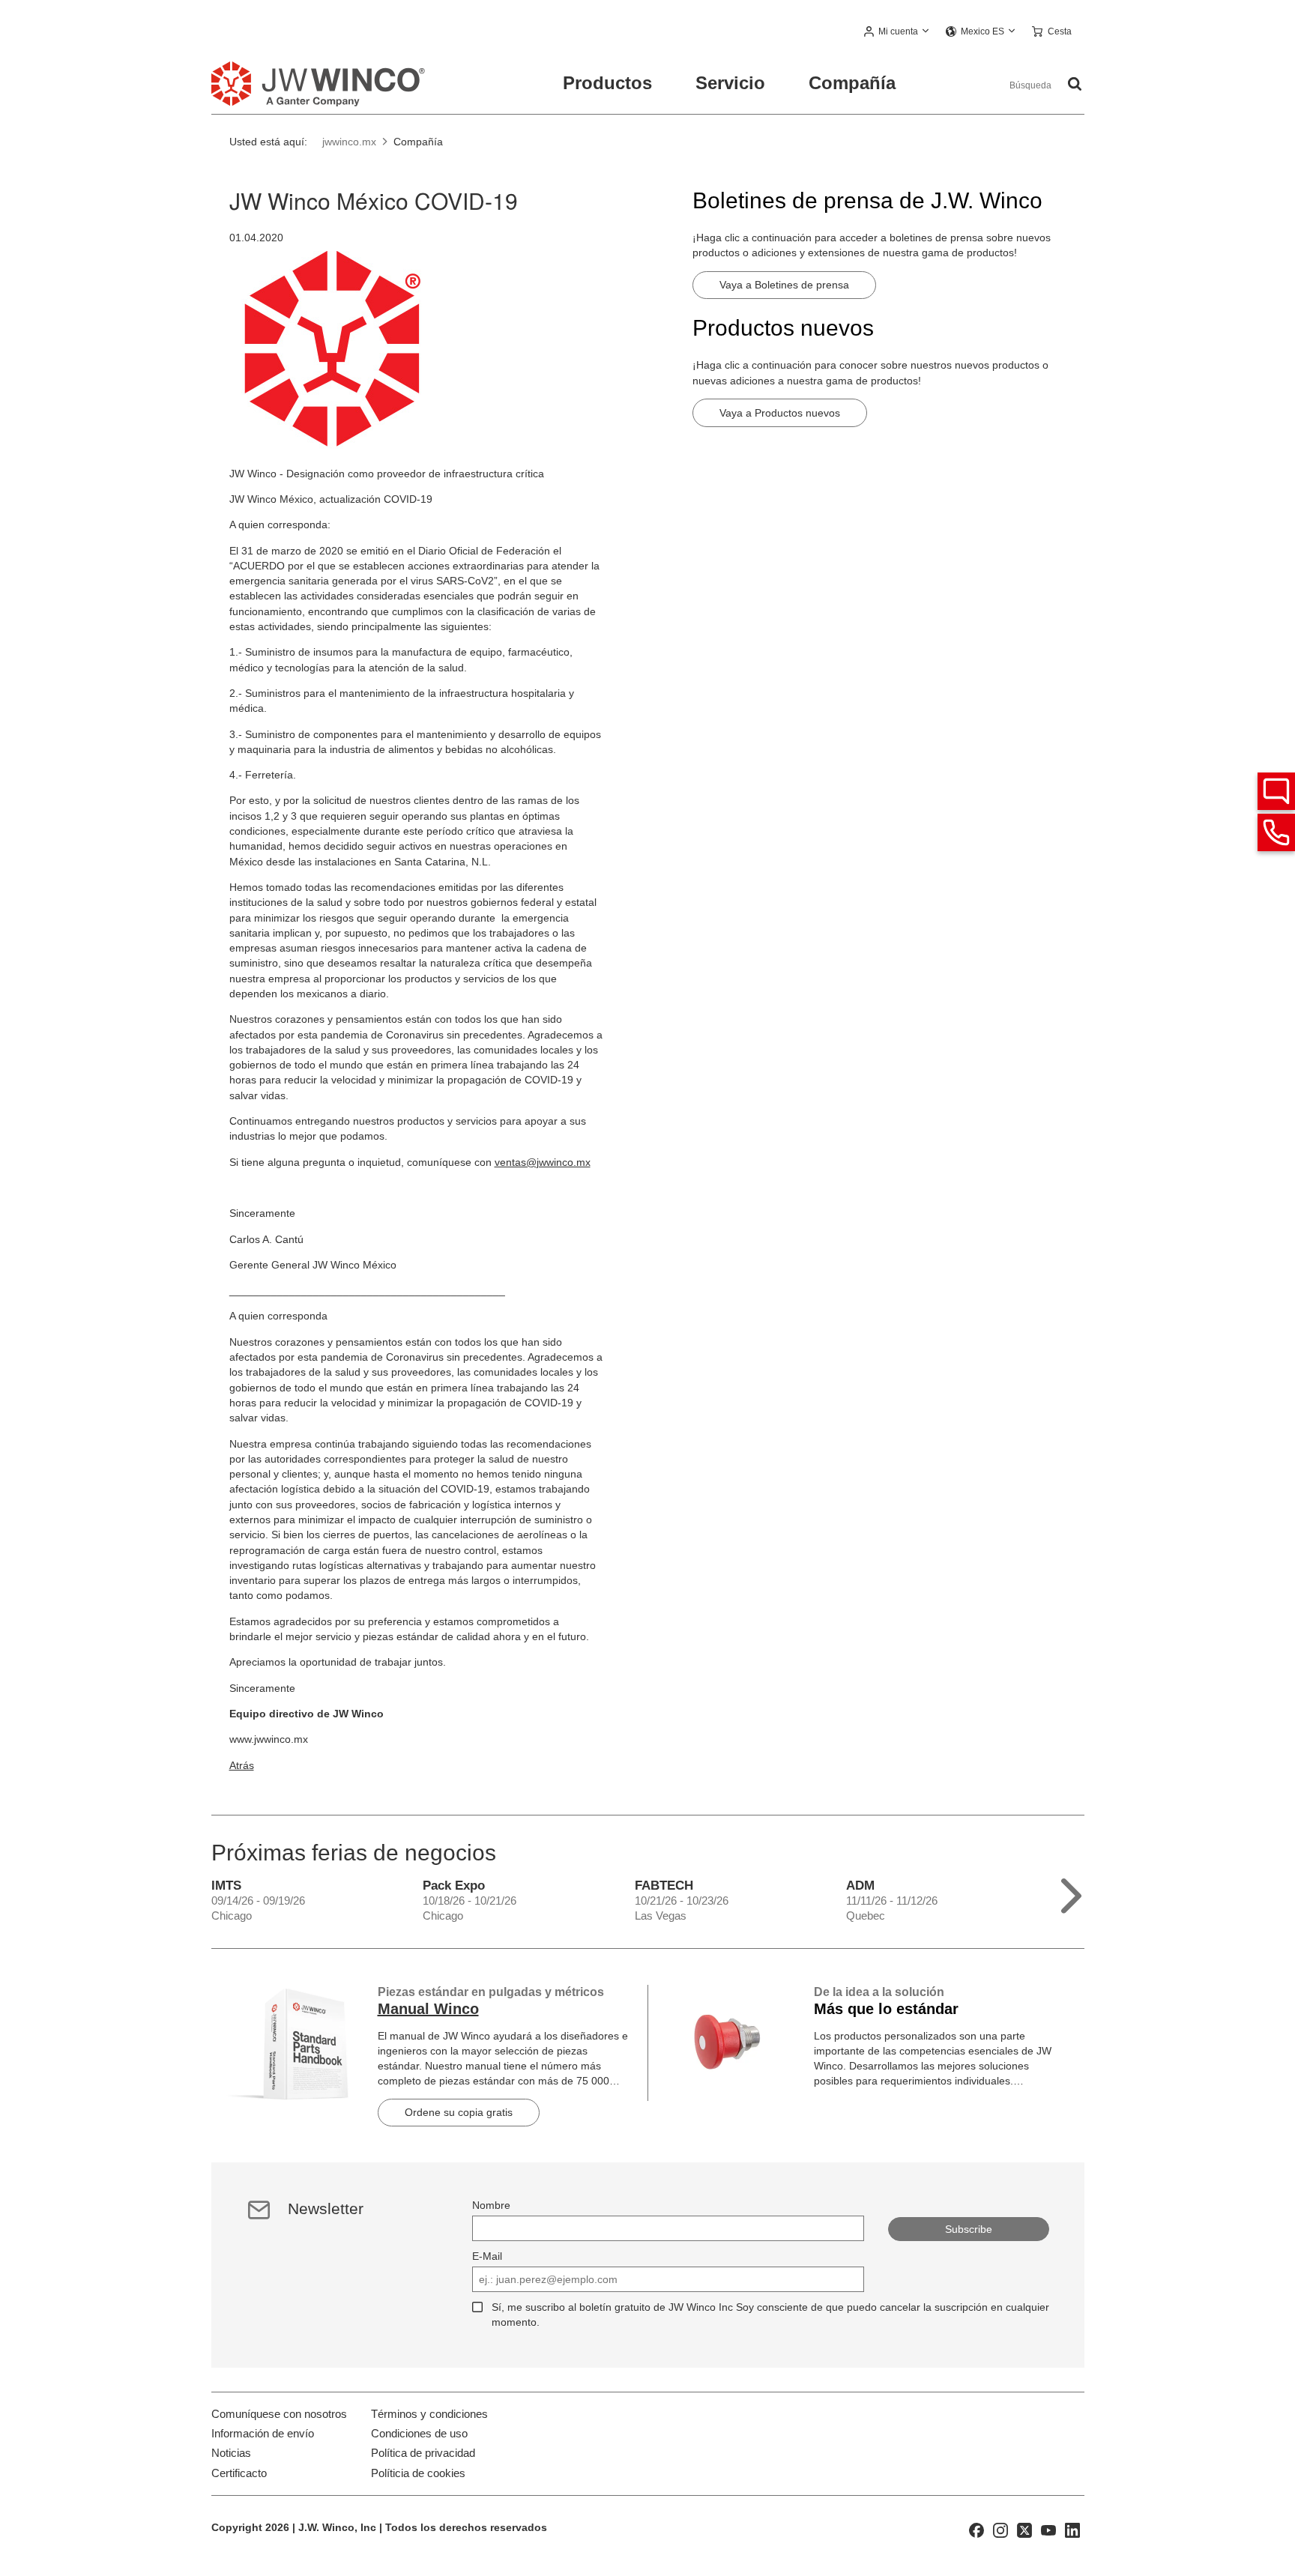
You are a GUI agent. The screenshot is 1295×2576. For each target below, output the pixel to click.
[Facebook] (976, 2530)
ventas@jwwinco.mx (543, 1162)
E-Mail (487, 2256)
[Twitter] (1024, 2530)
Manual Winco (428, 2009)
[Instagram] (1000, 2530)
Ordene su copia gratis (459, 2112)
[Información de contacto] (1276, 832)
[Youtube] (1048, 2530)
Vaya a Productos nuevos (780, 413)
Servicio (730, 83)
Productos (607, 83)
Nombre (491, 2205)
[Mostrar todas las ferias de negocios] (1071, 1892)
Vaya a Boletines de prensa (784, 285)
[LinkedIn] (1072, 2530)
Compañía (852, 83)
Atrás (242, 1765)
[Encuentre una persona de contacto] (1276, 791)
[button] (897, 32)
